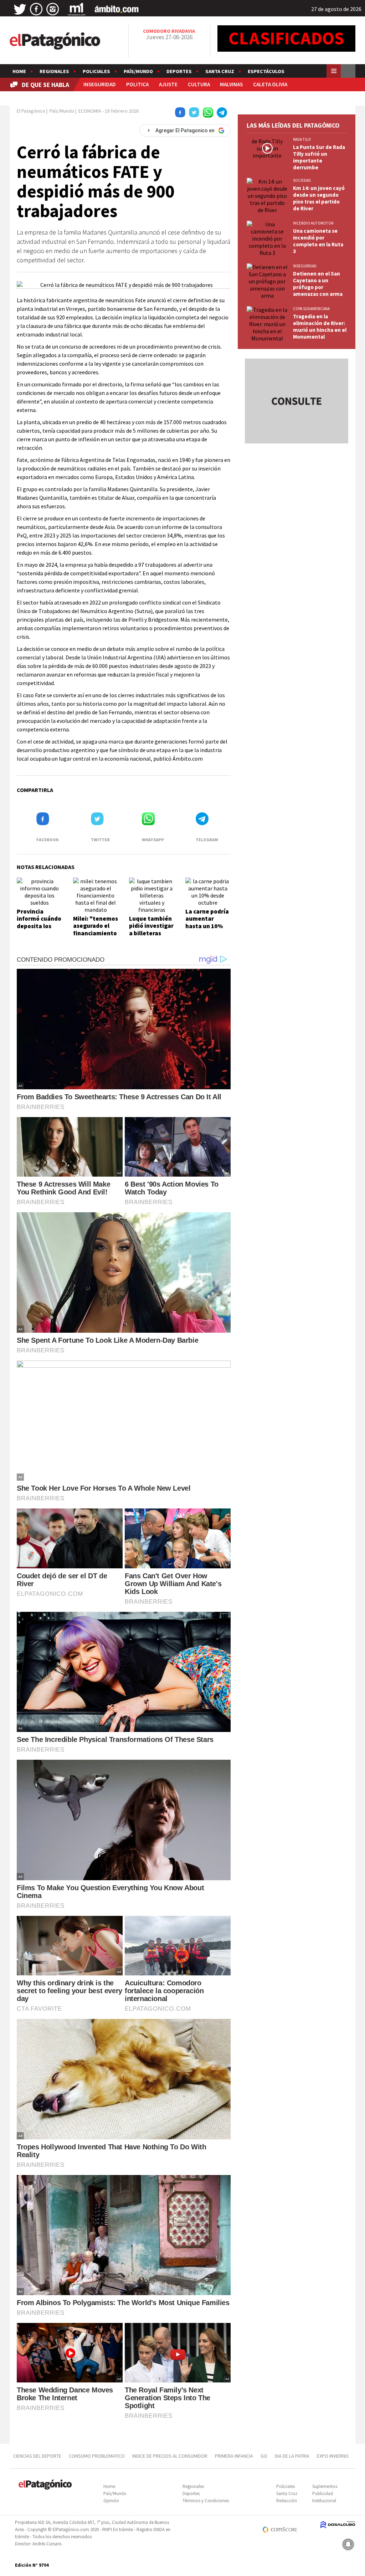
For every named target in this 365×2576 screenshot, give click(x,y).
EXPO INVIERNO (333, 2456)
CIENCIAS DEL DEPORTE (37, 2456)
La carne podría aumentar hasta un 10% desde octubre (207, 922)
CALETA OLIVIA (270, 84)
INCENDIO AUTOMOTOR (313, 223)
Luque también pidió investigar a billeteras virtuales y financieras (151, 933)
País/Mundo (138, 71)
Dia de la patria (292, 2456)
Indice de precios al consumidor (170, 2456)
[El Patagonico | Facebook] (36, 9)
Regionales (54, 71)
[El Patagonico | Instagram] (53, 9)
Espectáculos (266, 71)
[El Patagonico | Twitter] (20, 9)
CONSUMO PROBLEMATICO (97, 2456)
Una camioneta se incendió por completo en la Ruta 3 (318, 241)
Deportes (179, 71)
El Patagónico (31, 111)
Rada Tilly (302, 139)
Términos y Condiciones (206, 2501)
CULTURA (199, 84)
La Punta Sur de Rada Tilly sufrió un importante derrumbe (319, 157)
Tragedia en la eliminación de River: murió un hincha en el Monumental (320, 327)
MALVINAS (231, 84)
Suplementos (325, 2486)
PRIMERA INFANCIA (234, 2456)
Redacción (287, 2501)
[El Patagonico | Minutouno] (77, 9)
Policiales (96, 71)
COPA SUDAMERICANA (311, 309)
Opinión (111, 2501)
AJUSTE (168, 84)
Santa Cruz (220, 71)
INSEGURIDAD (100, 84)
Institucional (324, 2501)
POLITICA (137, 84)
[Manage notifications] (348, 2544)
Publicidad (323, 2493)
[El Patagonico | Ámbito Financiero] (117, 9)
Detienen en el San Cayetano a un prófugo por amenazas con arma (318, 284)
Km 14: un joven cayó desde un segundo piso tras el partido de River (319, 198)
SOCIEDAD (302, 180)
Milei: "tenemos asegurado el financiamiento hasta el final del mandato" (96, 933)
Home (19, 71)
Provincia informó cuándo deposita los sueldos (39, 922)
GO (264, 2456)
